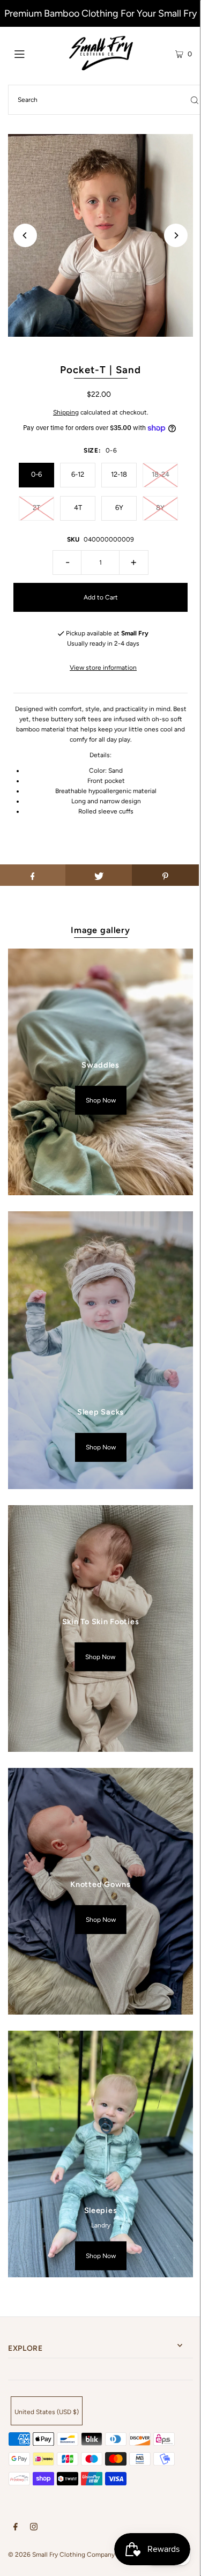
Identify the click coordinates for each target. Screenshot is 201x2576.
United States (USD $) (47, 2412)
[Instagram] (34, 2528)
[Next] (176, 235)
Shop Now (101, 1100)
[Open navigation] (32, 53)
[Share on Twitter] (99, 875)
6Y (119, 508)
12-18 (119, 474)
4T (78, 508)
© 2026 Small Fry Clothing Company (61, 2555)
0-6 (36, 474)
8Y (160, 508)
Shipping (66, 412)
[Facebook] (16, 2528)
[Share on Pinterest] (165, 875)
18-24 (161, 474)
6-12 (78, 474)
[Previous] (25, 235)
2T (36, 508)
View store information (103, 668)
